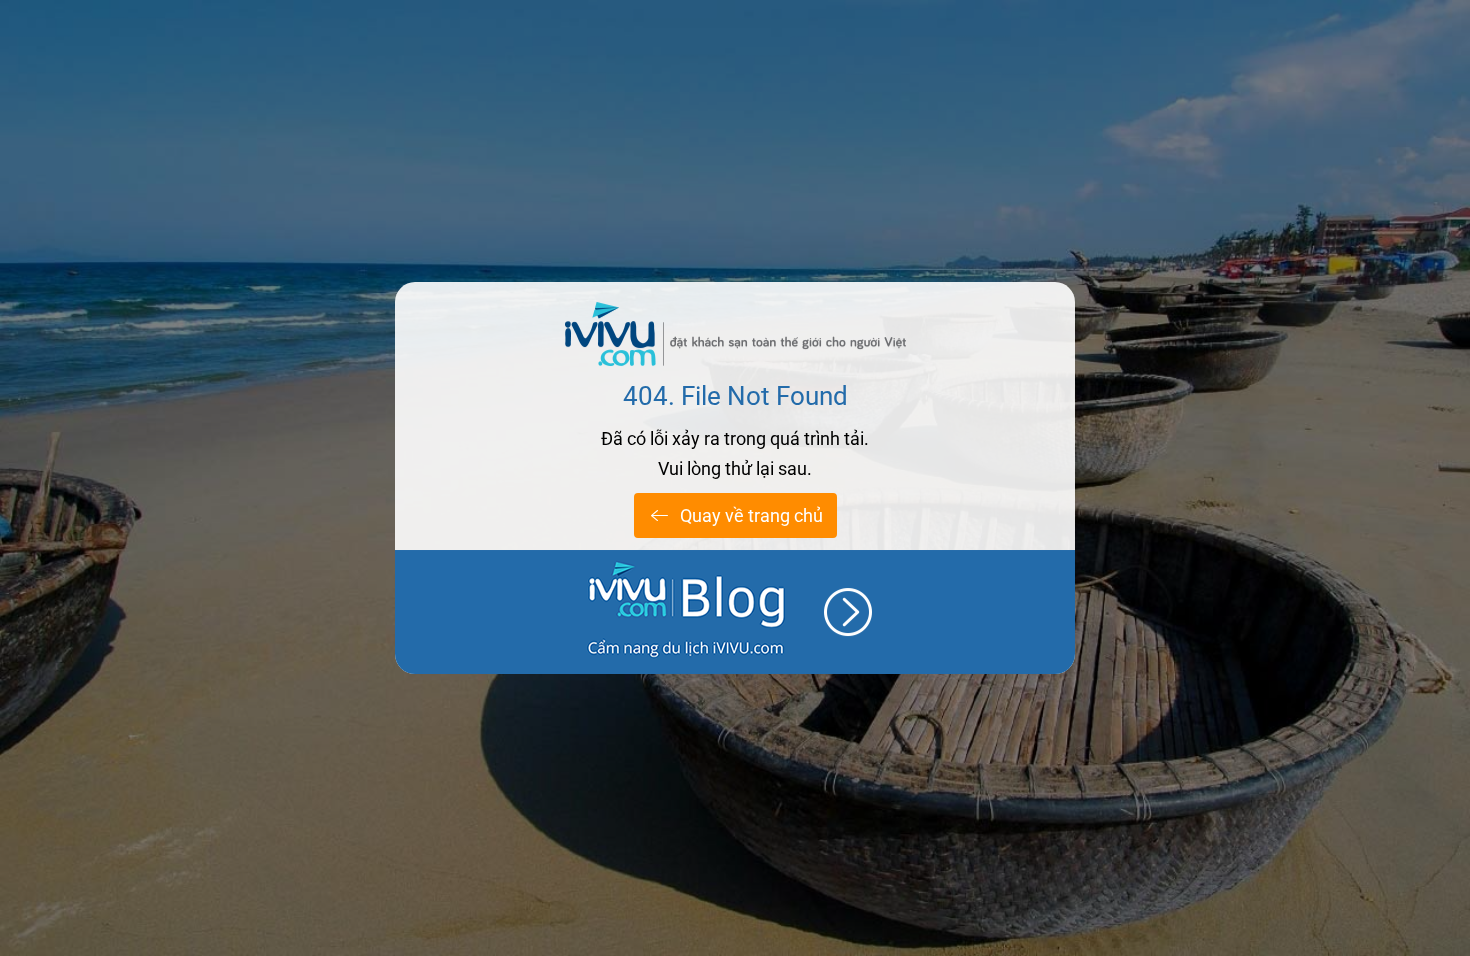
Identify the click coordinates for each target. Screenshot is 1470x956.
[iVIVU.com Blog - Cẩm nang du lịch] (735, 612)
